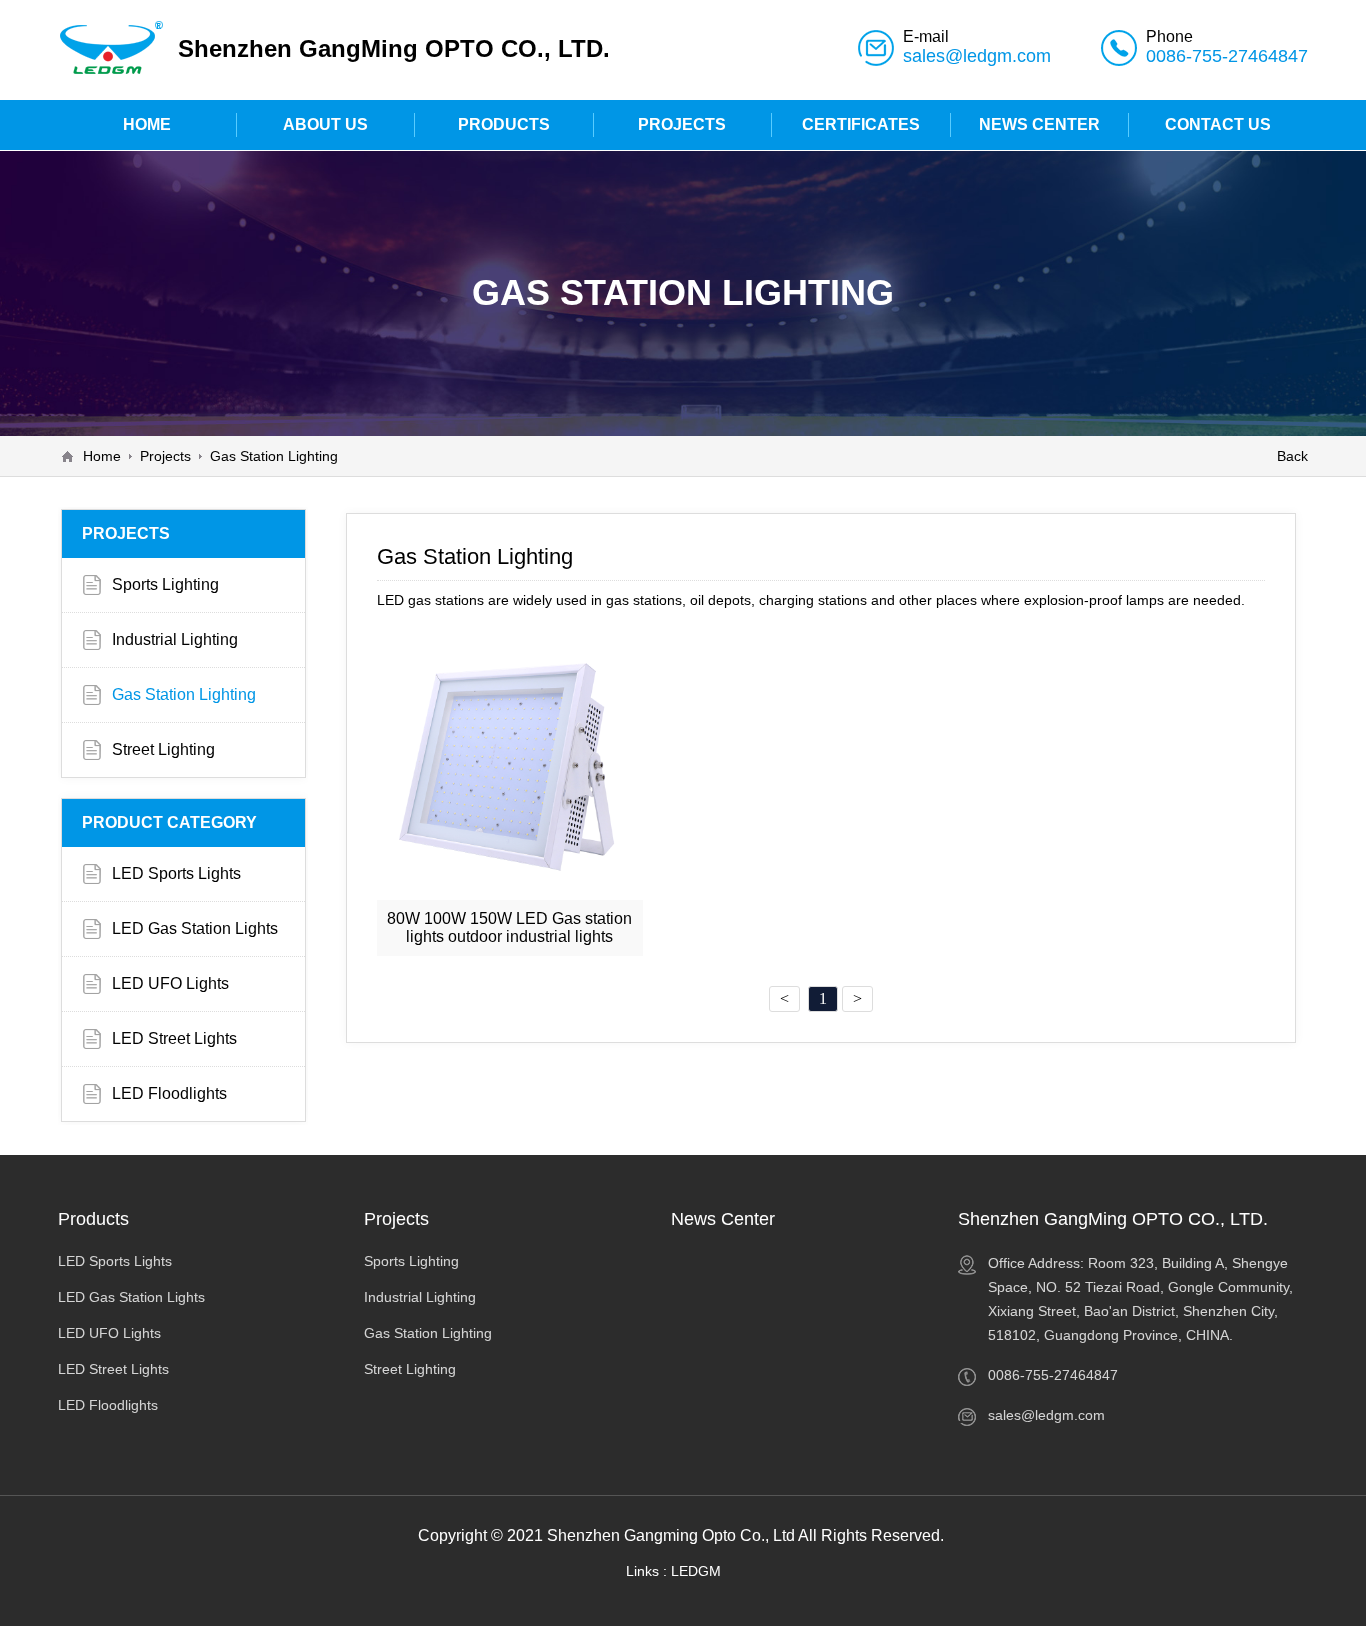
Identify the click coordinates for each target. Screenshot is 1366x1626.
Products (93, 1219)
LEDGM (696, 1571)
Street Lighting (163, 749)
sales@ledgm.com (977, 56)
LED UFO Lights (170, 983)
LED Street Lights (174, 1038)
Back (1292, 456)
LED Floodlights (169, 1093)
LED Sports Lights (176, 873)
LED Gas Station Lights (195, 928)
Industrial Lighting (175, 639)
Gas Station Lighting (274, 456)
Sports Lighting (165, 584)
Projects (165, 456)
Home (102, 456)
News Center (723, 1219)
